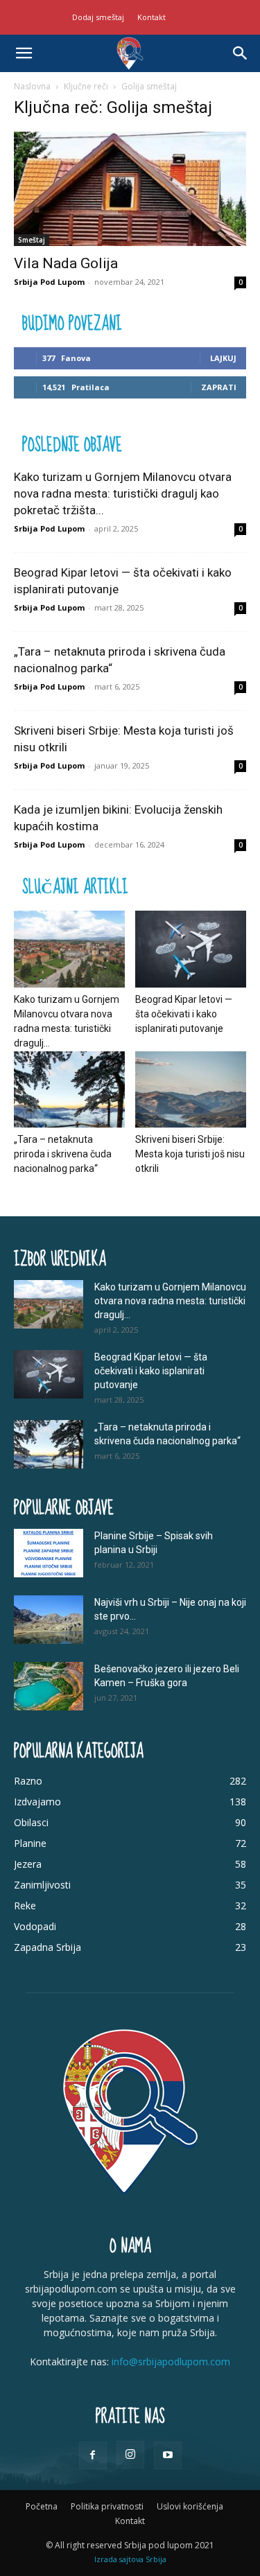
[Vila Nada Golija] (130, 189)
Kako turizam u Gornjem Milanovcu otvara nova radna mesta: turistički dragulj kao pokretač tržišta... (123, 493)
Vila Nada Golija (66, 263)
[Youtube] (168, 2455)
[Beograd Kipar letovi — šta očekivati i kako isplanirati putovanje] (191, 949)
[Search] (241, 53)
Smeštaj (32, 240)
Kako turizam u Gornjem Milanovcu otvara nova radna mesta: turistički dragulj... (170, 1301)
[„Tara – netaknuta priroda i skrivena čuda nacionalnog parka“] (69, 1089)
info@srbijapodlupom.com (171, 2362)
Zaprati (219, 387)
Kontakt (151, 17)
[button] (24, 53)
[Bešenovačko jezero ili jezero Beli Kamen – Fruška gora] (49, 1686)
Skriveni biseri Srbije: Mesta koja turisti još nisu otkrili (190, 1154)
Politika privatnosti (107, 2506)
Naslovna (32, 86)
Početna (42, 2506)
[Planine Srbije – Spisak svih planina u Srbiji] (49, 1553)
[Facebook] (93, 2455)
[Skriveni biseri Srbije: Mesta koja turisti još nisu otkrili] (191, 1089)
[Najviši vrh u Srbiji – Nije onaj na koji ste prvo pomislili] (49, 1620)
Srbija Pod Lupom (49, 282)
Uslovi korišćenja (190, 2506)
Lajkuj (223, 358)
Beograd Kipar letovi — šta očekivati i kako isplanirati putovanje (184, 1014)
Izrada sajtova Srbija (130, 2559)
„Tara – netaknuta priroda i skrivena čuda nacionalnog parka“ (63, 1154)
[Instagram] (130, 2455)
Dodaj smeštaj (98, 17)
